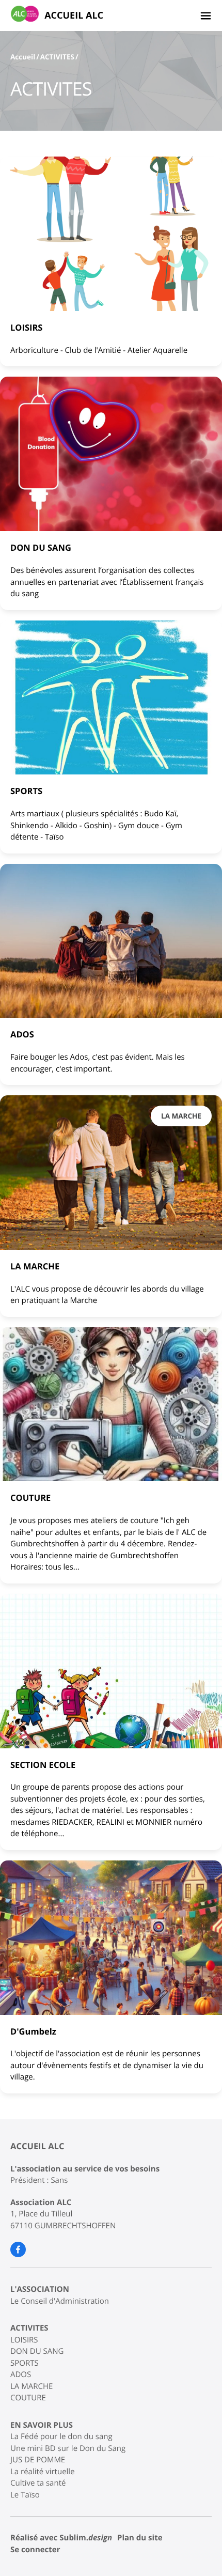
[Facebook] (18, 2249)
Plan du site (140, 2538)
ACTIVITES (57, 57)
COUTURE (28, 2398)
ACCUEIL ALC (74, 15)
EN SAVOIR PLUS (42, 2425)
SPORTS (25, 2363)
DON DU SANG (37, 2351)
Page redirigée (167, 2486)
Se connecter (35, 2550)
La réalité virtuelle (43, 2472)
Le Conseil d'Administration (60, 2301)
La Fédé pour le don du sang (61, 2437)
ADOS (21, 2375)
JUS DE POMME (38, 2460)
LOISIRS (24, 2340)
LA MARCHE (31, 2386)
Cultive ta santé (38, 2483)
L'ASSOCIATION (40, 2289)
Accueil (23, 57)
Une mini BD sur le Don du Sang (68, 2448)
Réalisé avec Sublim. (61, 2538)
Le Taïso (25, 2495)
